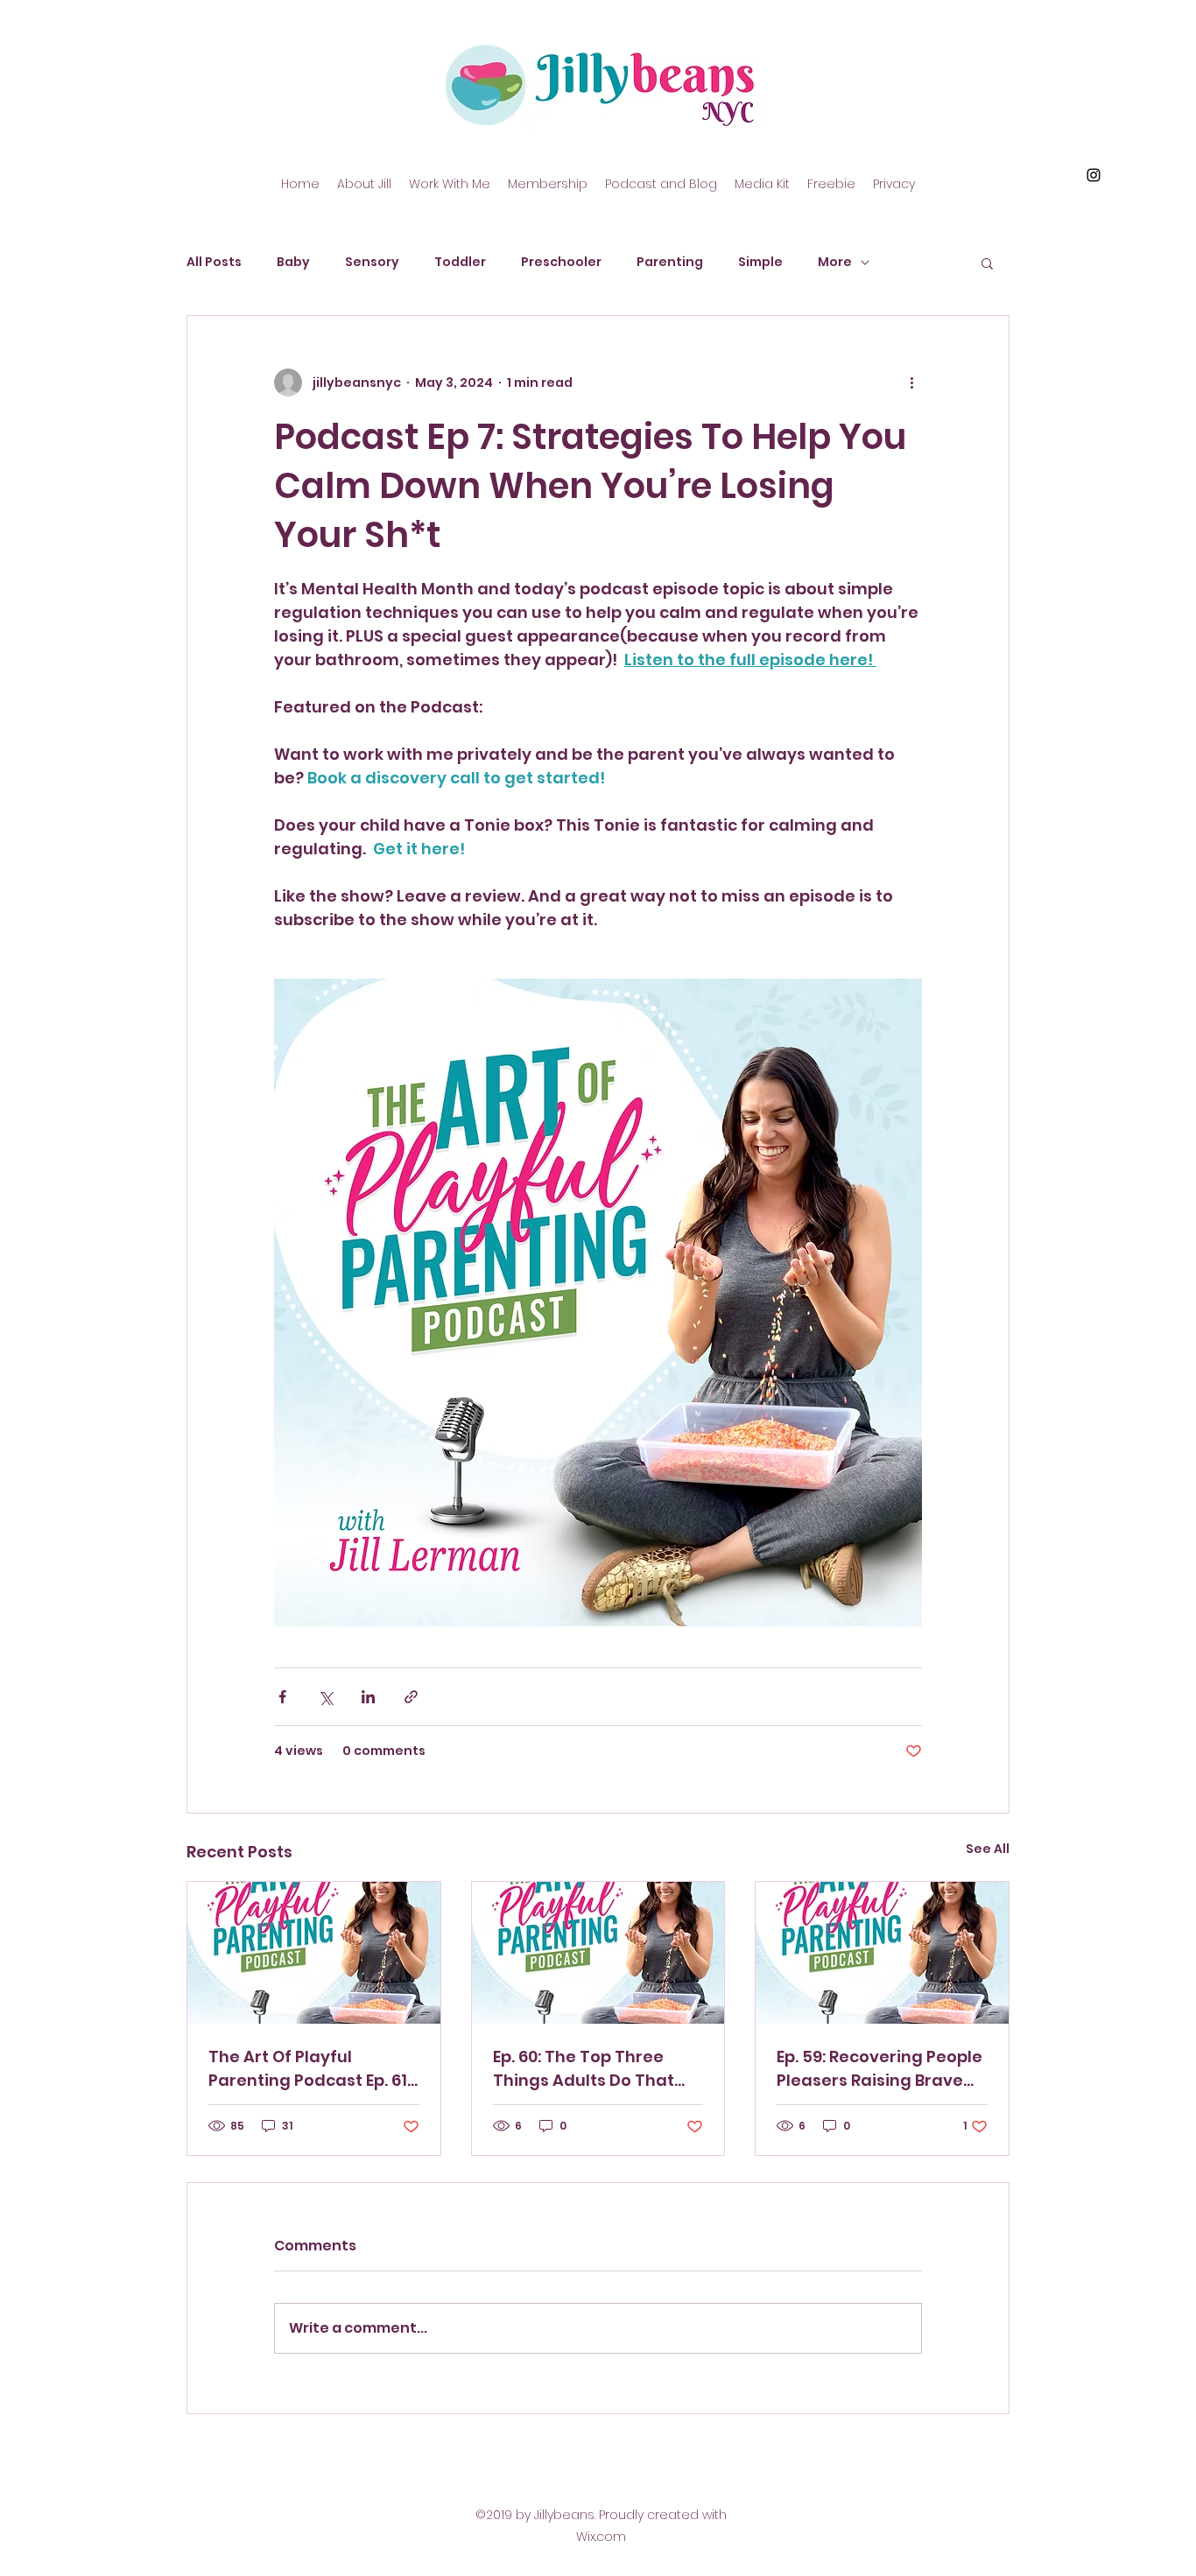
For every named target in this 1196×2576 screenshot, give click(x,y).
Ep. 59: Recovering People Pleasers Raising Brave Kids (879, 2069)
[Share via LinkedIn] (368, 1697)
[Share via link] (411, 1697)
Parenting (670, 262)
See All (988, 1849)
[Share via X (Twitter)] (325, 1697)
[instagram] (1094, 175)
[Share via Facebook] (282, 1697)
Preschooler (561, 262)
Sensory (372, 262)
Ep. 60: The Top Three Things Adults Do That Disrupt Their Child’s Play (594, 2069)
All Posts (214, 262)
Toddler (460, 262)
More (835, 262)
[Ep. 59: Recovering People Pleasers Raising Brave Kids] (882, 1953)
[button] (987, 263)
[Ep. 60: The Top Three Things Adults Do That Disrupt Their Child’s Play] (598, 1953)
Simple (760, 262)
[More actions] (911, 383)
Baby (293, 262)
